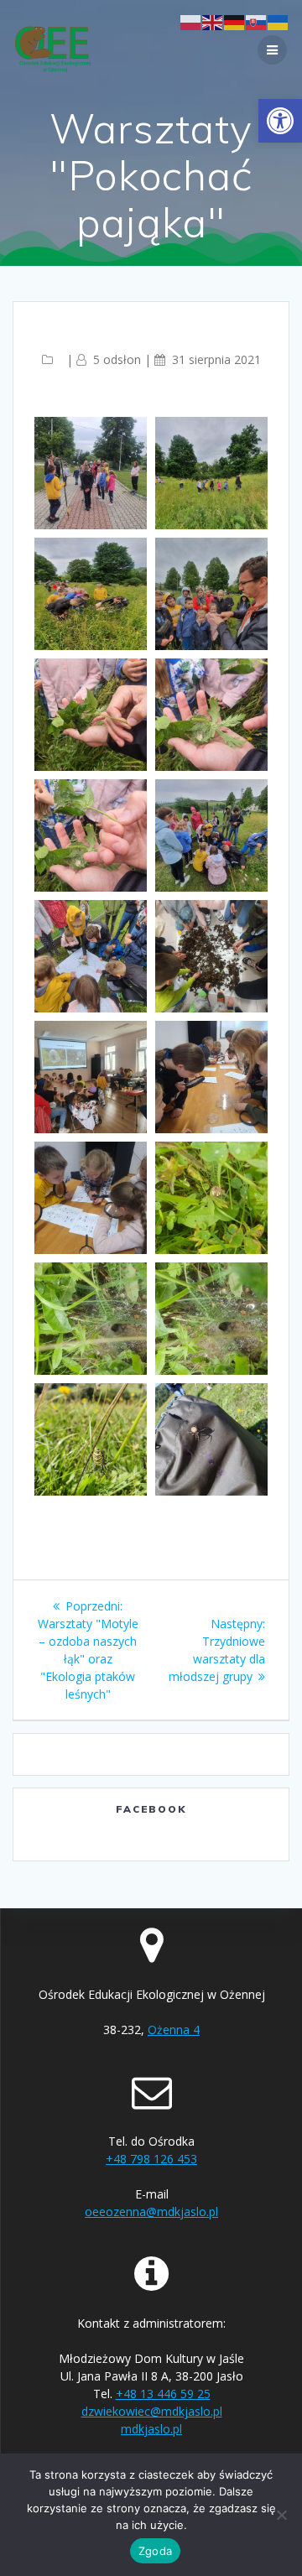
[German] (235, 21)
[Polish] (191, 21)
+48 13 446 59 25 (163, 2394)
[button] (280, 121)
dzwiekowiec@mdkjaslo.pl (152, 2411)
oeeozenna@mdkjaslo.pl (151, 2212)
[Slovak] (257, 21)
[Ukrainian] (279, 21)
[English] (213, 21)
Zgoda (155, 2551)
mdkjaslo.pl (151, 2429)
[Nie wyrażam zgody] (281, 2515)
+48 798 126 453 (151, 2159)
